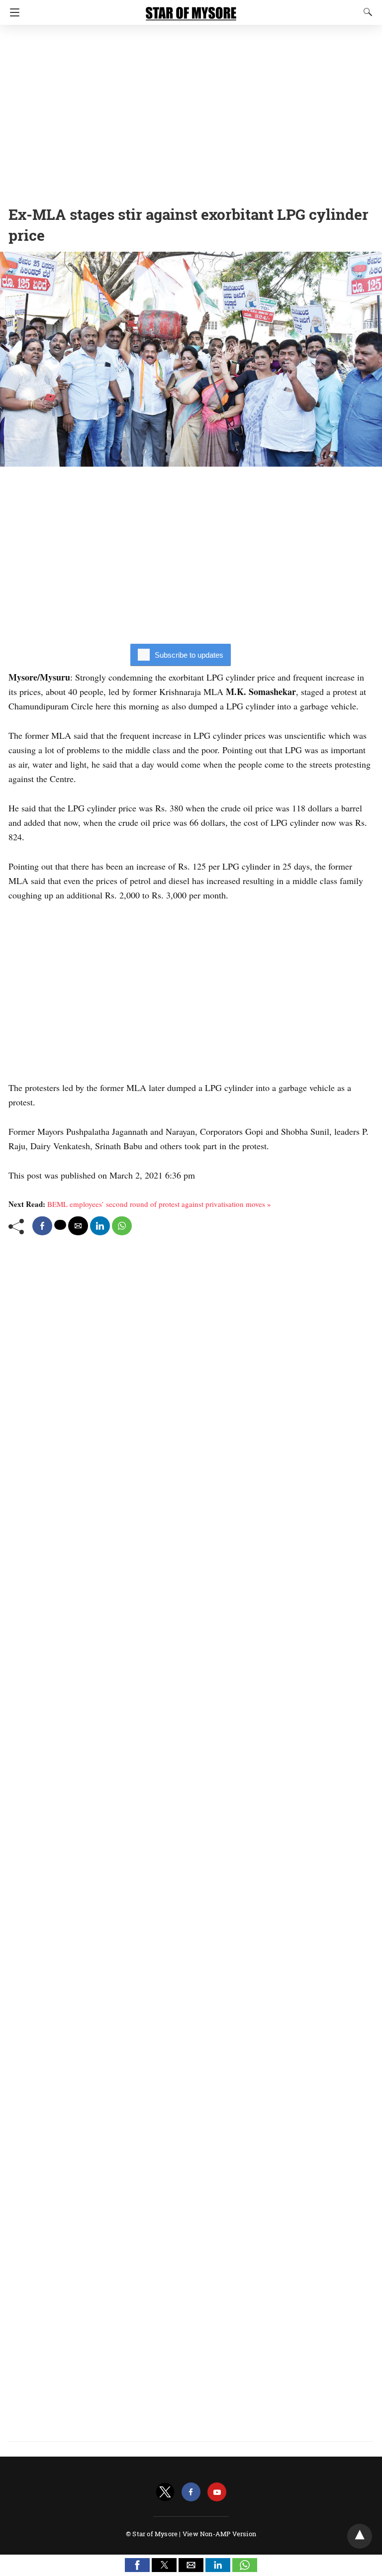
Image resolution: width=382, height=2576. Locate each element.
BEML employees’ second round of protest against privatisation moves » (159, 1204)
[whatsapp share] (122, 1226)
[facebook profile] (191, 2492)
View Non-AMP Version (219, 2534)
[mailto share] (78, 1226)
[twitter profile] (165, 2492)
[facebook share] (42, 1226)
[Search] (366, 12)
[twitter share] (60, 1225)
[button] (137, 2565)
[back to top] (360, 2536)
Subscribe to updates (189, 655)
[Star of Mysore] (191, 9)
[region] (191, 112)
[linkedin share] (100, 1226)
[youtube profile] (217, 2492)
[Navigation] (12, 12)
